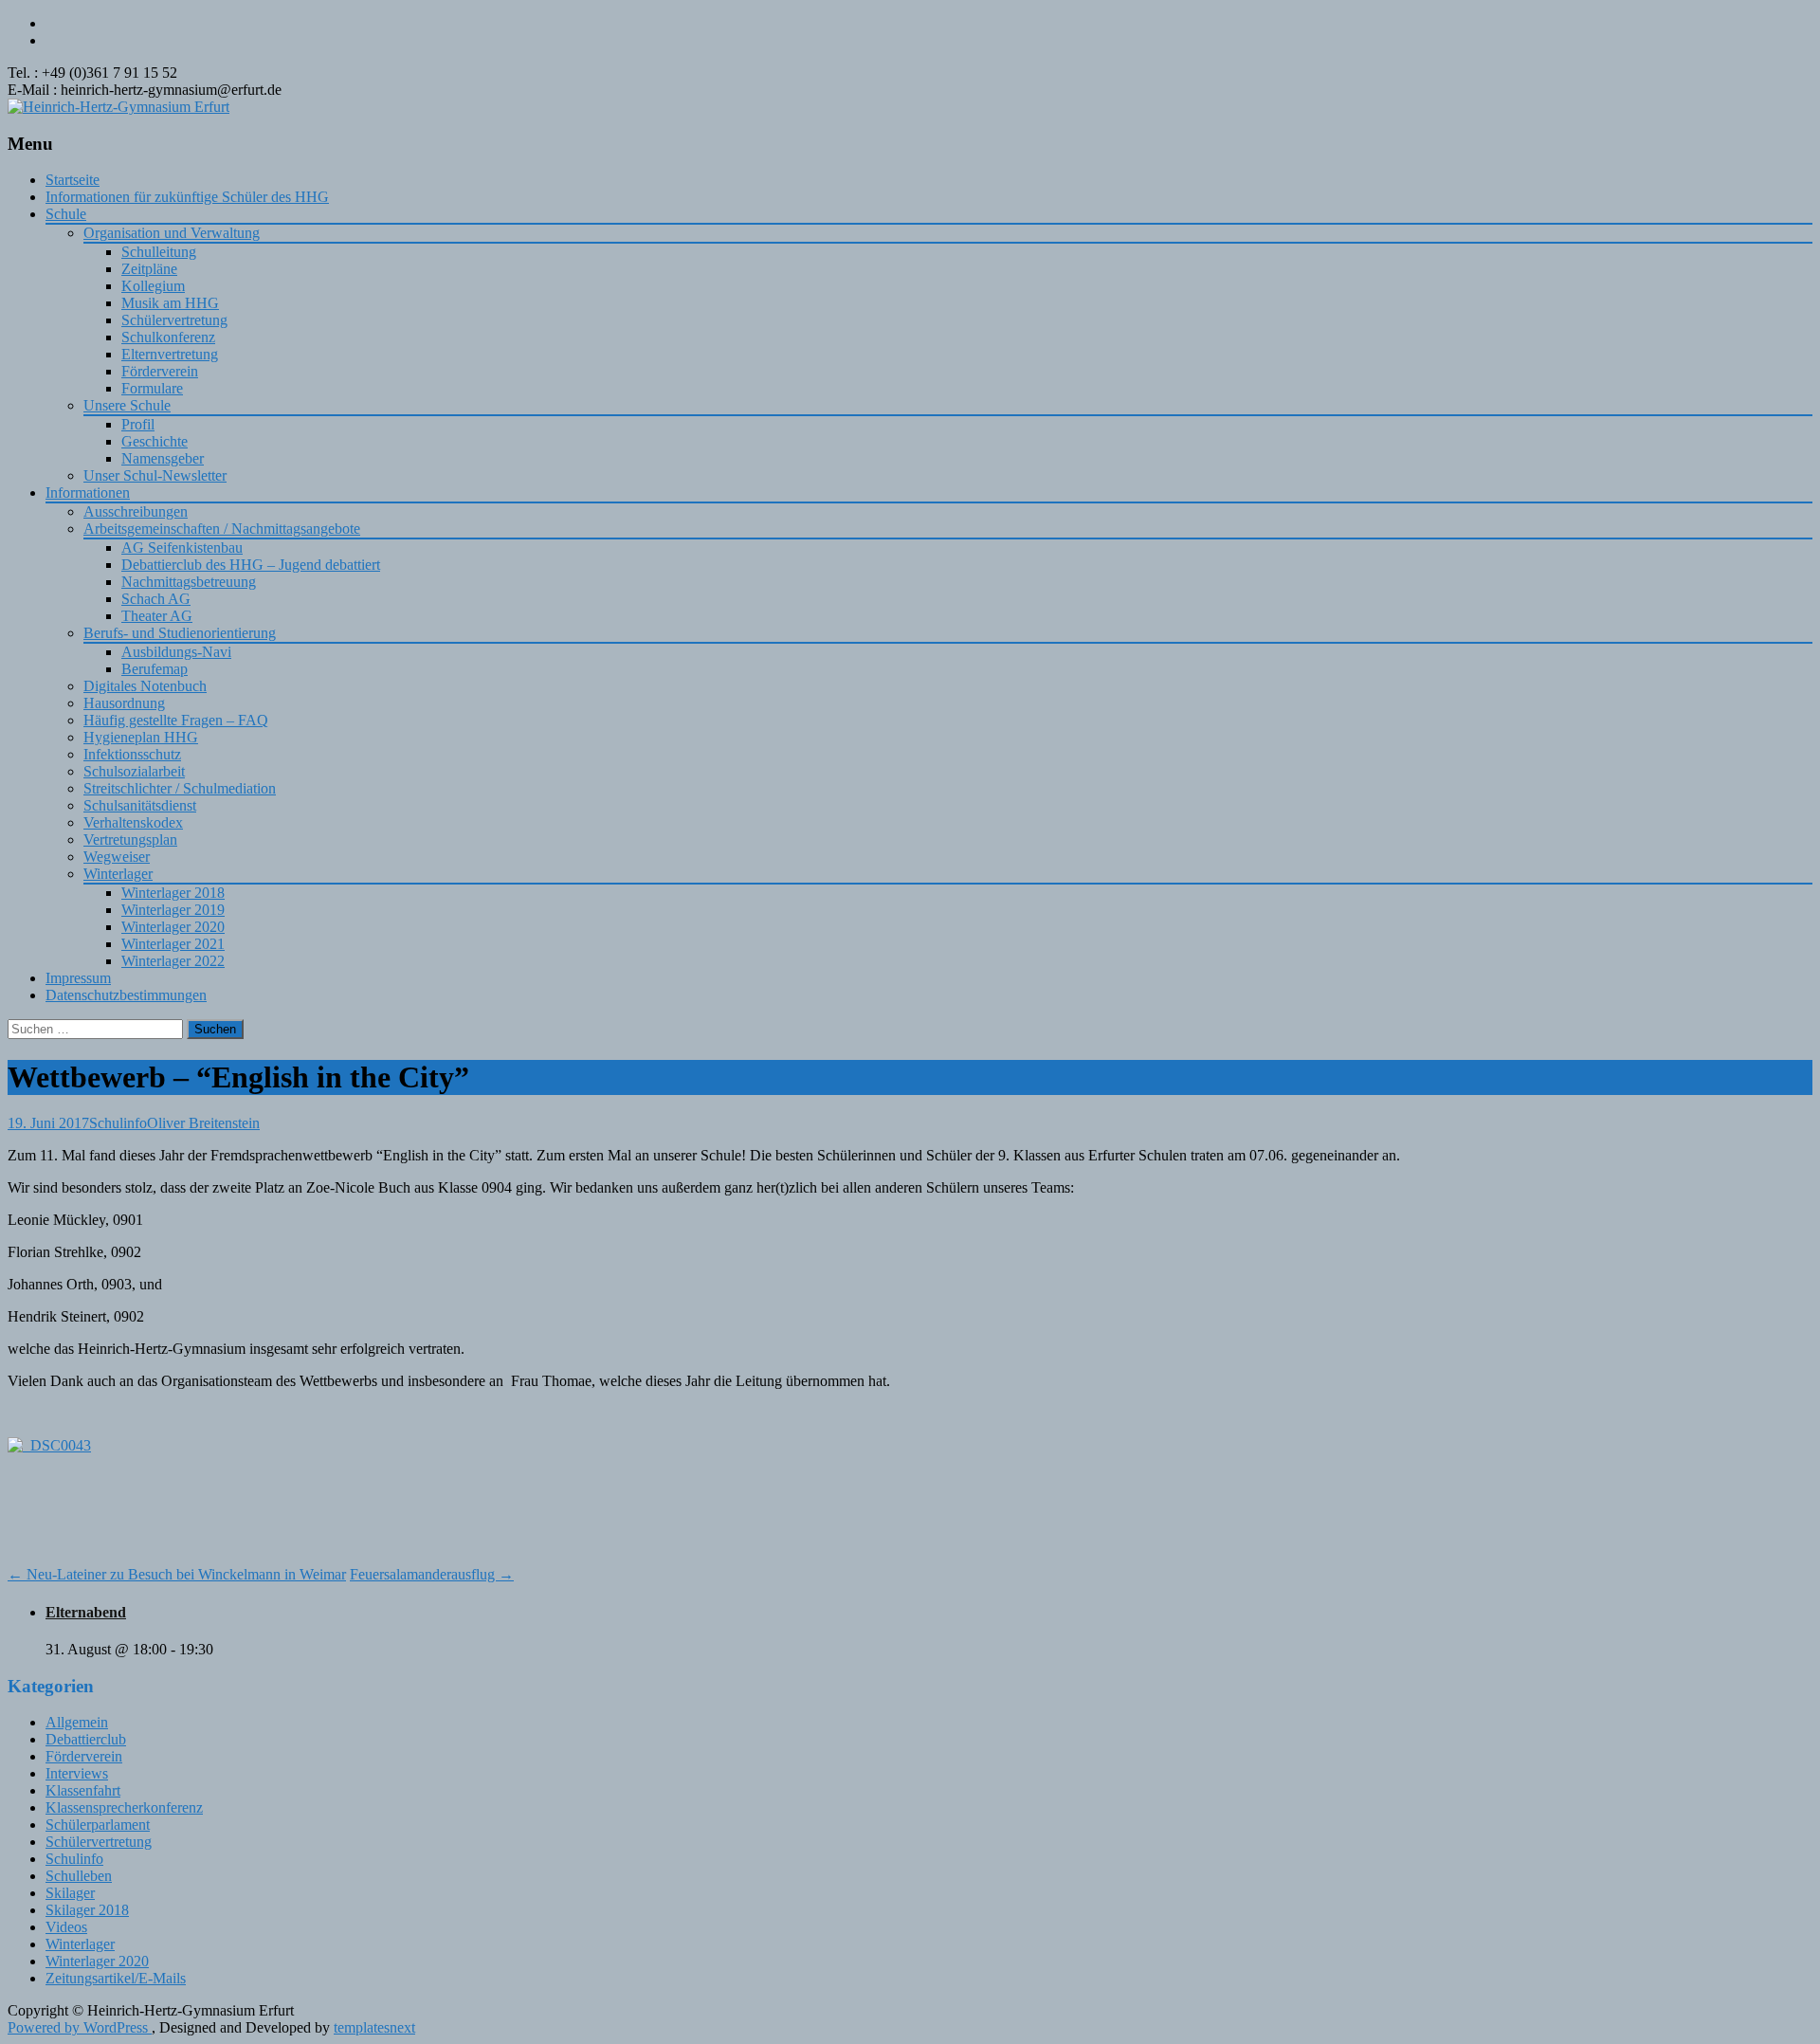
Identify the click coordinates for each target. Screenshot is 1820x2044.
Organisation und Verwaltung (172, 233)
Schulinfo (118, 1123)
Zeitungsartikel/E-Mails (116, 1978)
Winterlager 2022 (173, 961)
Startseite (73, 180)
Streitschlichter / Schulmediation (180, 788)
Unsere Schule (127, 405)
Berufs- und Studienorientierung (180, 633)
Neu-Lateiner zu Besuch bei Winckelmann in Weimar (177, 1574)
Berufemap (155, 669)
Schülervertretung (174, 320)
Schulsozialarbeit (134, 771)
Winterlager (118, 874)
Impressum (78, 978)
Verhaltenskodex (133, 822)
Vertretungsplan (130, 839)
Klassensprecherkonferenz (124, 1807)
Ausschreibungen (136, 511)
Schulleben (79, 1876)
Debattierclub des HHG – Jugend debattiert (251, 565)
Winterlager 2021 (173, 944)
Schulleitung (159, 252)
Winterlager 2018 (173, 893)
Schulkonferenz (168, 337)
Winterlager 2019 (173, 910)
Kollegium (153, 286)
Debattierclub (86, 1739)
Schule (66, 214)
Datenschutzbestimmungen (126, 995)
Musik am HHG (170, 303)
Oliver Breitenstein (203, 1123)
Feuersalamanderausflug (432, 1574)
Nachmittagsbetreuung (189, 582)
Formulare (152, 388)
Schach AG (156, 599)
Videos (66, 1927)
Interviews (77, 1773)
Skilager (70, 1893)
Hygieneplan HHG (141, 737)
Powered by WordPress (80, 2027)
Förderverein (160, 371)
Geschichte (155, 441)
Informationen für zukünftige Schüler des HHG (187, 197)
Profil (138, 424)
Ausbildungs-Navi (176, 652)
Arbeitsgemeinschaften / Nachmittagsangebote (222, 529)
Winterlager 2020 (173, 927)
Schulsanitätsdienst (140, 805)
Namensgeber (163, 458)
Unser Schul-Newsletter (155, 475)
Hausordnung (124, 703)
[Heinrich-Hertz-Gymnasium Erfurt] (118, 107)
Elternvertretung (170, 354)
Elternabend (86, 1612)
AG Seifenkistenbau (182, 547)
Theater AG (157, 616)
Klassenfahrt (83, 1790)
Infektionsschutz (132, 754)
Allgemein (77, 1722)
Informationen (88, 493)
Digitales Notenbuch (145, 686)
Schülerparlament (98, 1825)
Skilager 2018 (87, 1910)
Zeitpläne (149, 269)
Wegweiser (117, 857)
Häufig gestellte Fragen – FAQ (176, 720)
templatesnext (374, 2027)
